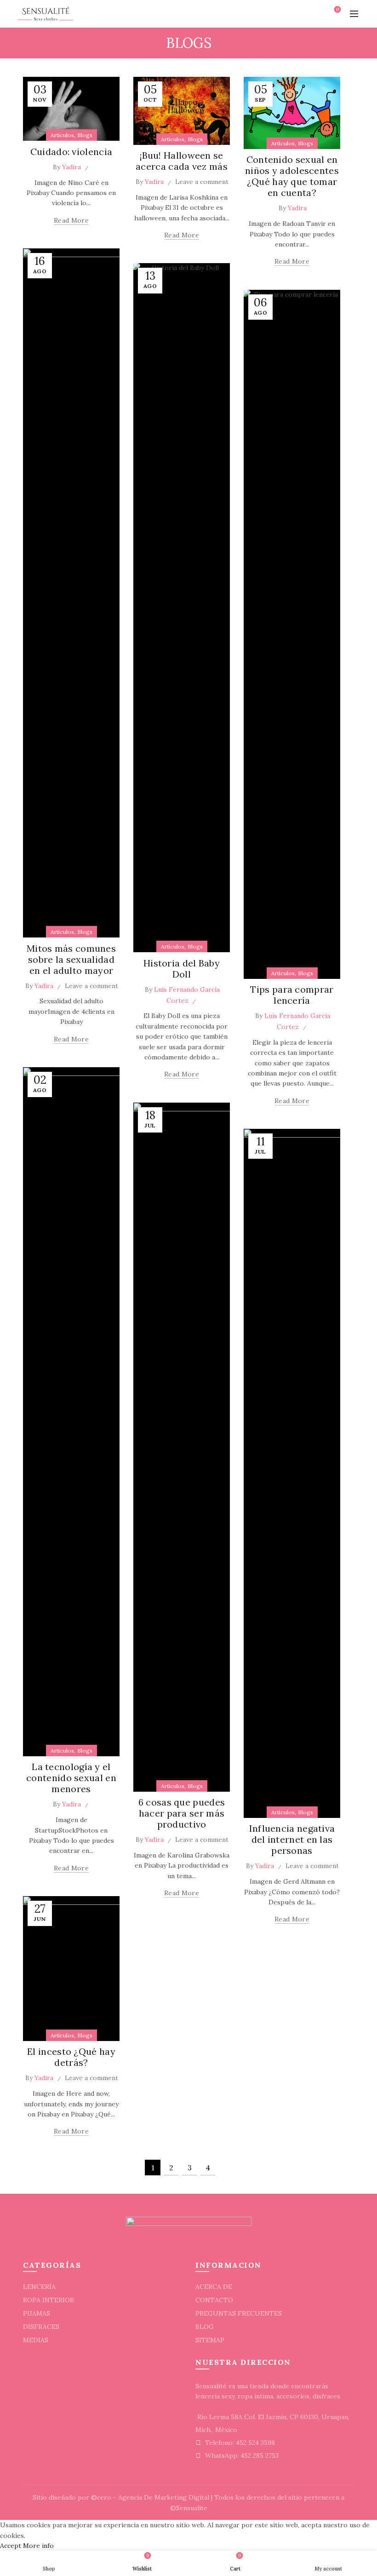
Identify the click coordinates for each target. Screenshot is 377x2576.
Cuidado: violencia (71, 152)
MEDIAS (36, 2340)
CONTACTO (214, 2300)
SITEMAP (210, 2340)
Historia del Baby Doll (182, 969)
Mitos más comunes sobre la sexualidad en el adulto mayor (71, 959)
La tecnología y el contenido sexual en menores (71, 1778)
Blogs (85, 135)
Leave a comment (202, 182)
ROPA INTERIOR (49, 2300)
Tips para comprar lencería (292, 995)
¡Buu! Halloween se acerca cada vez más (182, 161)
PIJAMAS (37, 2313)
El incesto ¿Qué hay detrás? (71, 2057)
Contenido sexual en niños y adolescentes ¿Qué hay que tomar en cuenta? (292, 176)
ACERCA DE (214, 2287)
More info (38, 2546)
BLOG (205, 2327)
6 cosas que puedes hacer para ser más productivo (182, 1813)
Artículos (62, 135)
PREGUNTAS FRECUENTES (239, 2313)
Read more (71, 220)
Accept (11, 2546)
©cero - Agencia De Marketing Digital (150, 2497)
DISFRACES (41, 2327)
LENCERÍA (39, 2287)
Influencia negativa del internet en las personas (292, 1839)
